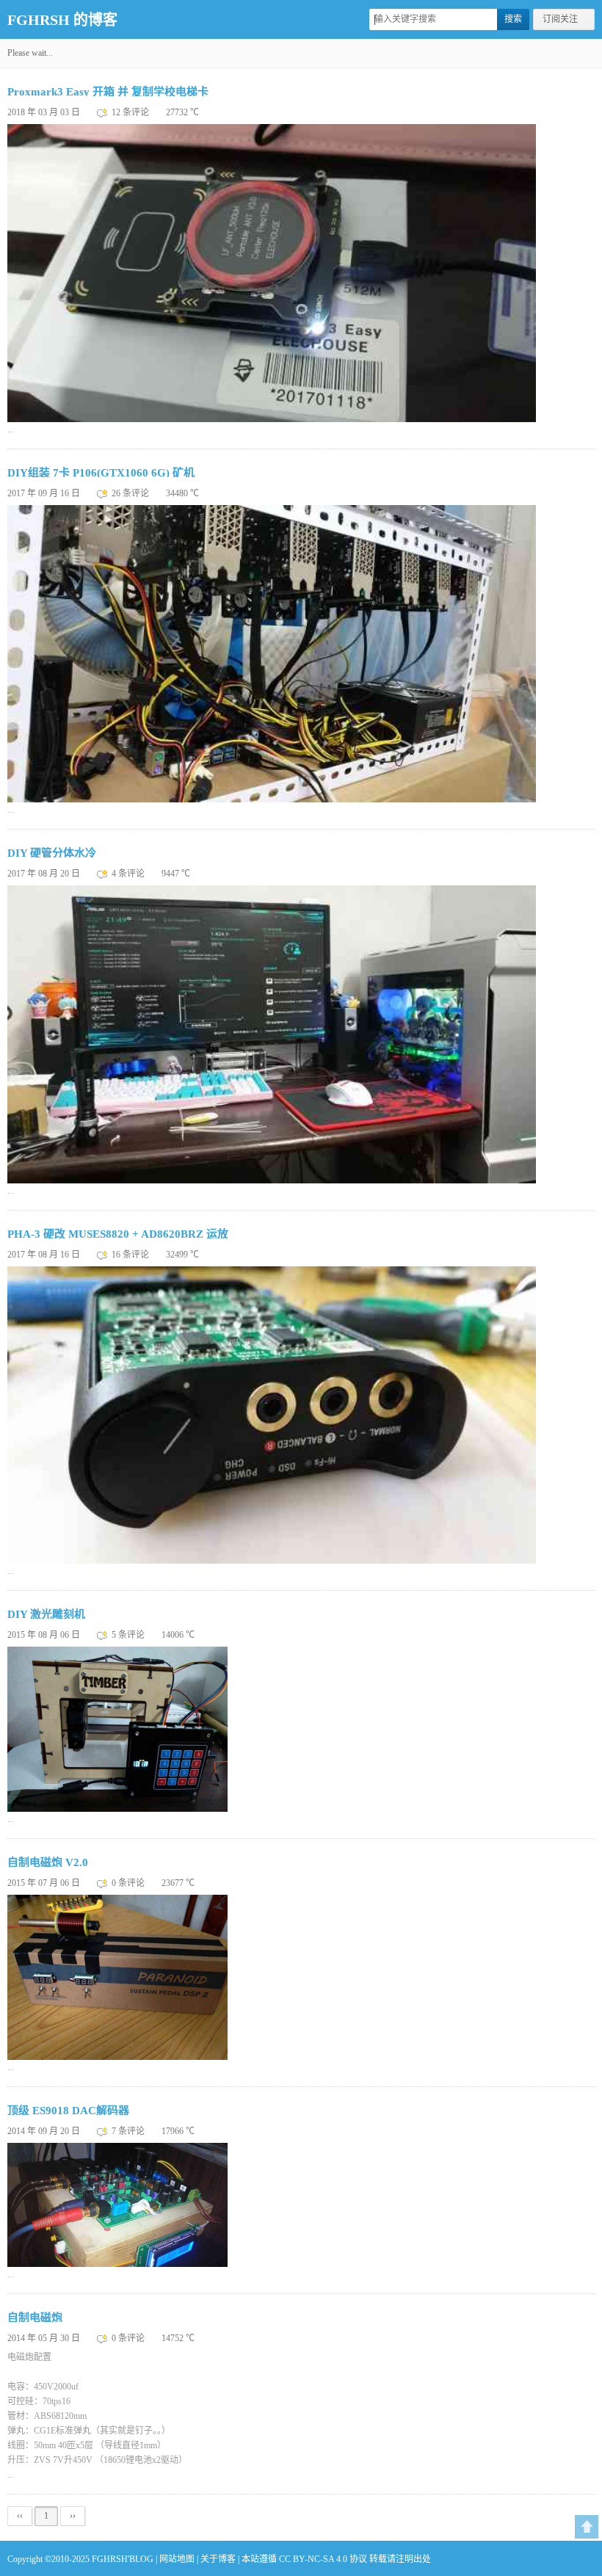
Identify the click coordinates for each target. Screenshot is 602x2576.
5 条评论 (129, 1635)
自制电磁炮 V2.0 (48, 1862)
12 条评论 (131, 112)
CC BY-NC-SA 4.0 (313, 2559)
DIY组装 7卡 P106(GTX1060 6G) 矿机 (101, 473)
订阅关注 (560, 19)
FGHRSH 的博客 (62, 20)
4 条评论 (129, 874)
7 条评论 (129, 2131)
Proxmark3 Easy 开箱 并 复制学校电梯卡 (108, 92)
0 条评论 (129, 1883)
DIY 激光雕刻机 (46, 1614)
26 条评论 (131, 493)
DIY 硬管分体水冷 (52, 853)
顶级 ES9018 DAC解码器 (68, 2111)
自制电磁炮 (35, 2318)
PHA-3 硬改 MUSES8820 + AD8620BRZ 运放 (118, 1234)
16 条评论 (131, 1255)
